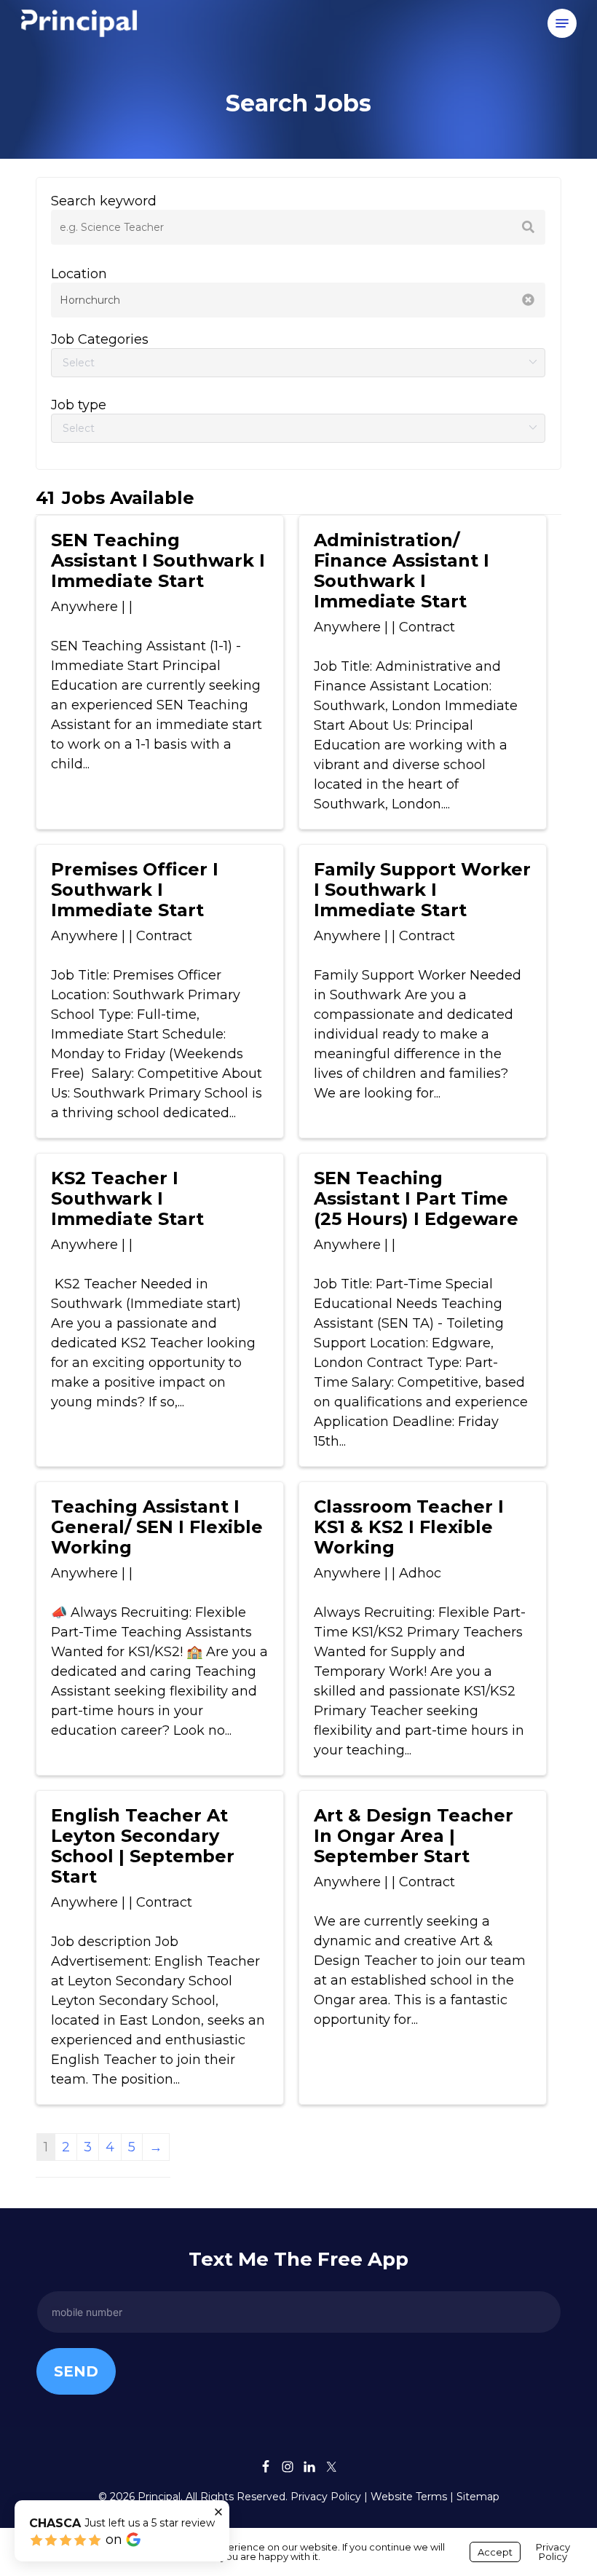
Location (79, 274)
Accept (495, 2552)
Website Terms (409, 2497)
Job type (79, 405)
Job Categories (100, 339)
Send (76, 2371)
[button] (562, 23)
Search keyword (104, 201)
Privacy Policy (326, 2497)
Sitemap (478, 2497)
